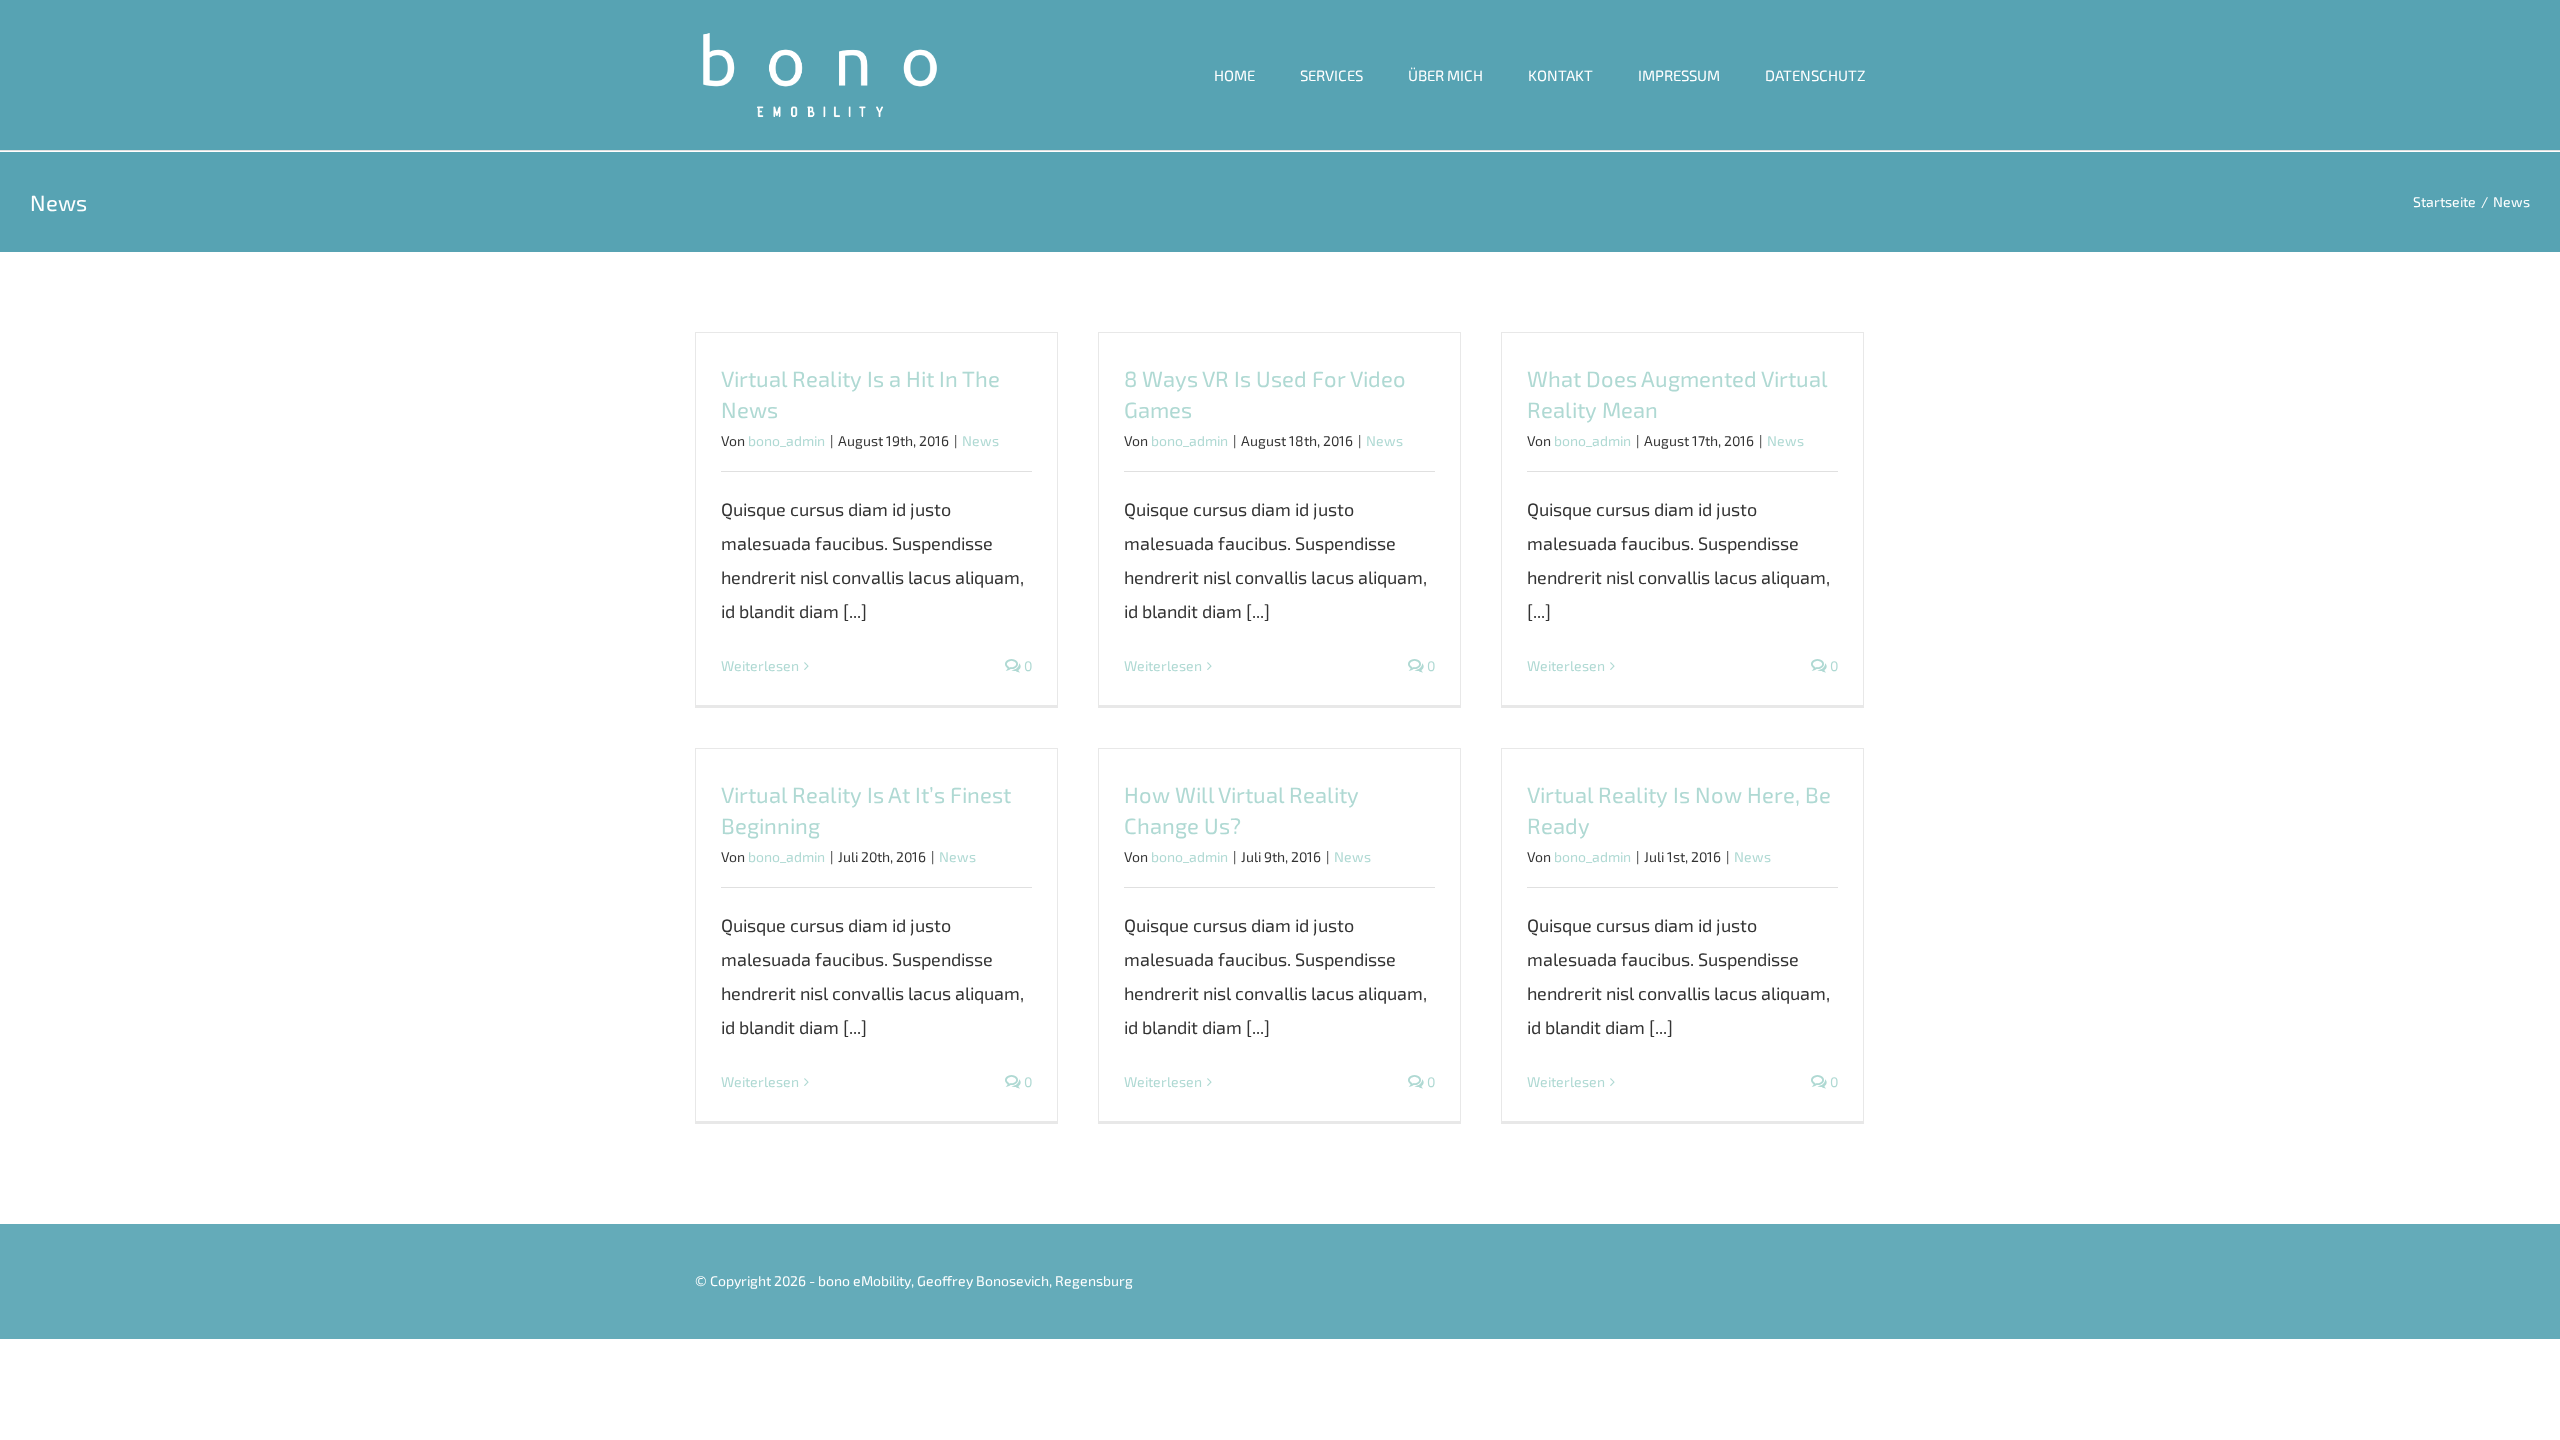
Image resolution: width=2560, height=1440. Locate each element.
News (980, 440)
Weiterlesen (760, 665)
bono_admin (786, 440)
